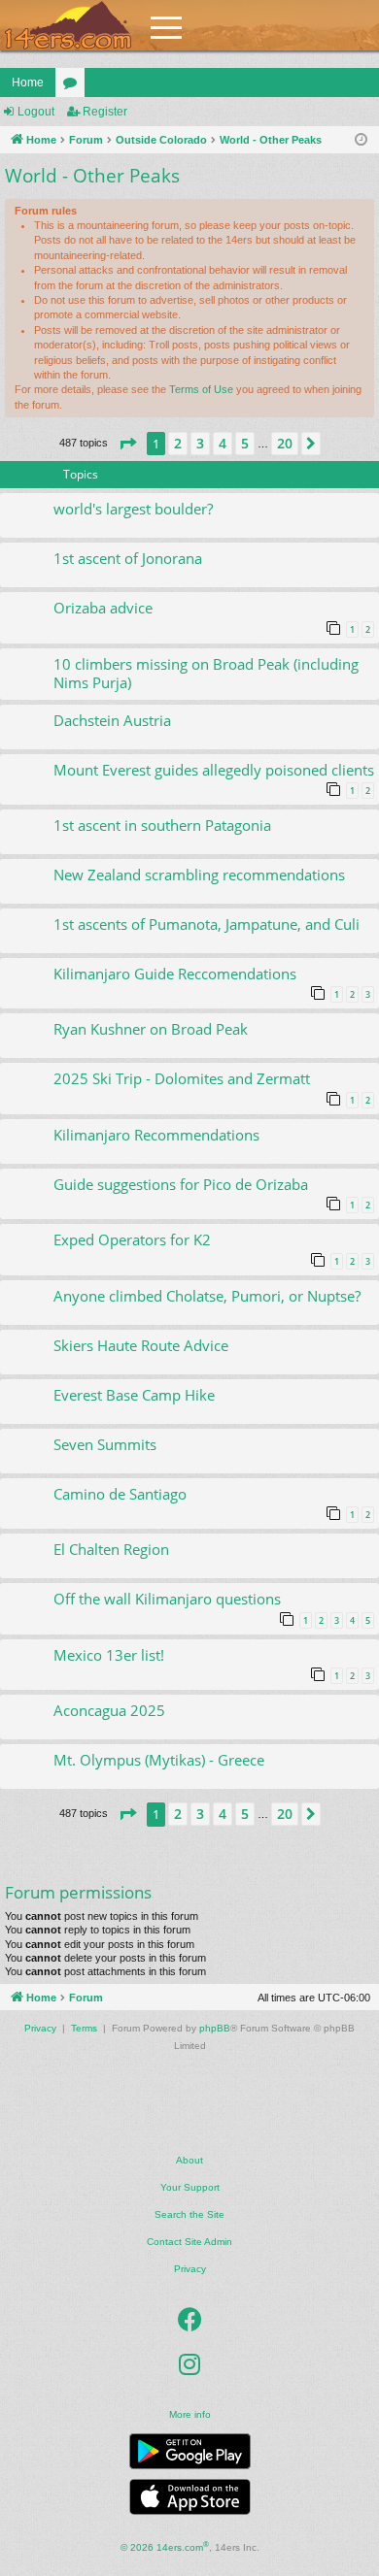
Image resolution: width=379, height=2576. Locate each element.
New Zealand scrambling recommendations (199, 875)
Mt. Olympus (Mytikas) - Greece (159, 1760)
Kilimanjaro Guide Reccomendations (175, 974)
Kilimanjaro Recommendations (156, 1135)
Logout (36, 112)
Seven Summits (105, 1444)
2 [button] (178, 443)
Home (28, 83)
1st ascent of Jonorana (128, 558)
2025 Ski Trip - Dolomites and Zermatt (182, 1078)
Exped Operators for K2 (132, 1239)
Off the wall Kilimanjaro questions (167, 1599)
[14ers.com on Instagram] (189, 2364)
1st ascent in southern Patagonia (162, 825)
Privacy (190, 2269)
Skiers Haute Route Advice (141, 1345)
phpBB (215, 2028)
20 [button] (285, 443)
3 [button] (200, 443)
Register (105, 112)
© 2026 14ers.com (165, 2546)
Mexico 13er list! (109, 1655)
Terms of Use (201, 389)
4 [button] (223, 443)
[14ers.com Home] (68, 26)
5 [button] (245, 443)
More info (190, 2414)
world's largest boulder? (133, 509)
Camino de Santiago (120, 1494)
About (189, 2160)
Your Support (190, 2187)
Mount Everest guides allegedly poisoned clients (214, 770)
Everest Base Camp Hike (134, 1395)
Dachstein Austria (112, 720)
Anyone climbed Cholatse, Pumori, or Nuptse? (207, 1296)
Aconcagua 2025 (109, 1710)
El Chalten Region (111, 1549)
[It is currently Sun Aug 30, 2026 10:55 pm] (361, 140)
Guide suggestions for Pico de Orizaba (181, 1184)
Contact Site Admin (189, 2242)
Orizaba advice (103, 608)
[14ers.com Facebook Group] (190, 2320)
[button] (127, 444)
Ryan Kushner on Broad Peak (151, 1029)
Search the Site (189, 2214)
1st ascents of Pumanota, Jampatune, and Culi (207, 924)
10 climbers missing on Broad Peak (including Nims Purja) (206, 673)
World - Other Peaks (92, 176)
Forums (74, 86)
